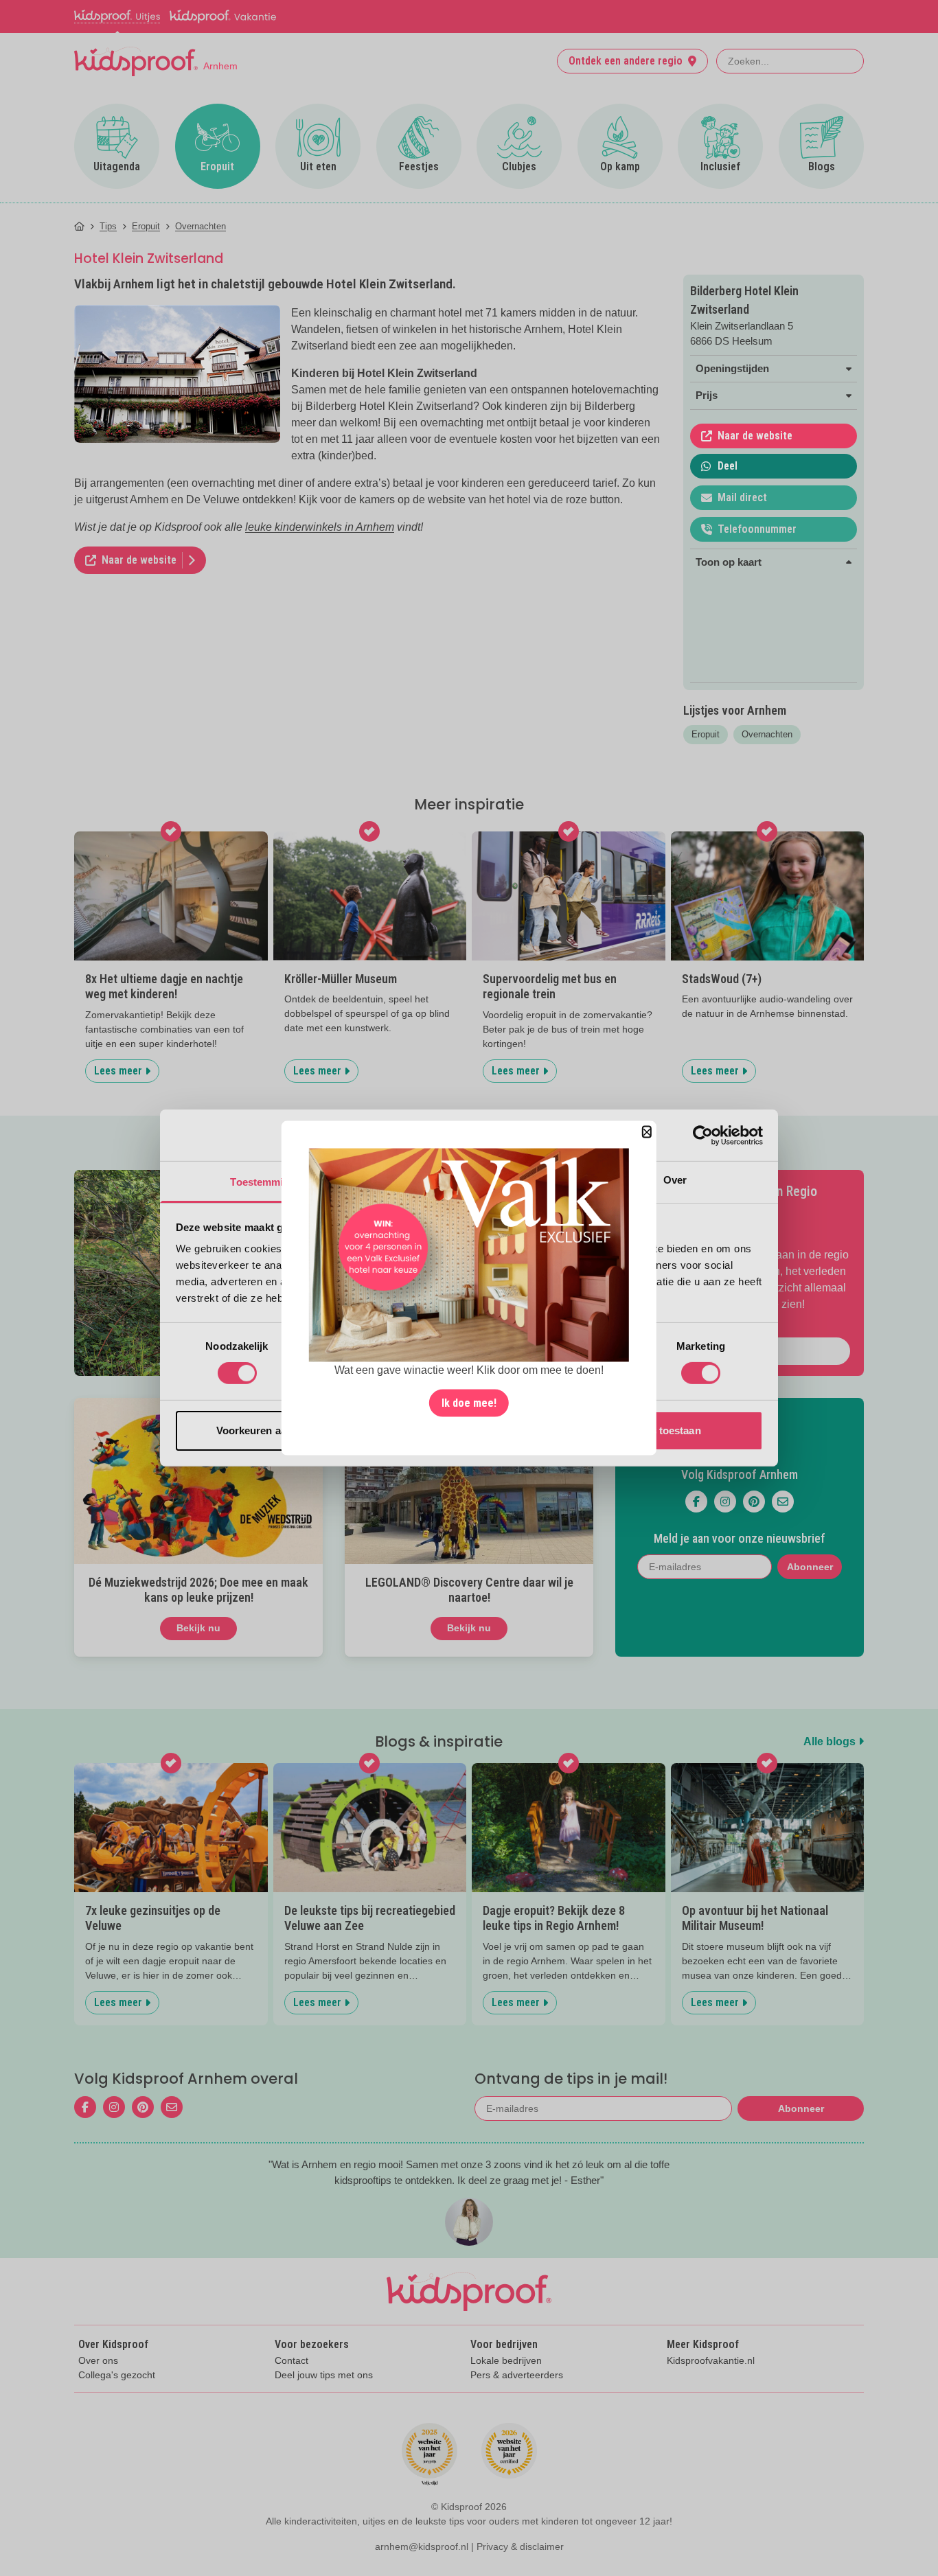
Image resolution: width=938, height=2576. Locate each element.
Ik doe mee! (469, 1402)
